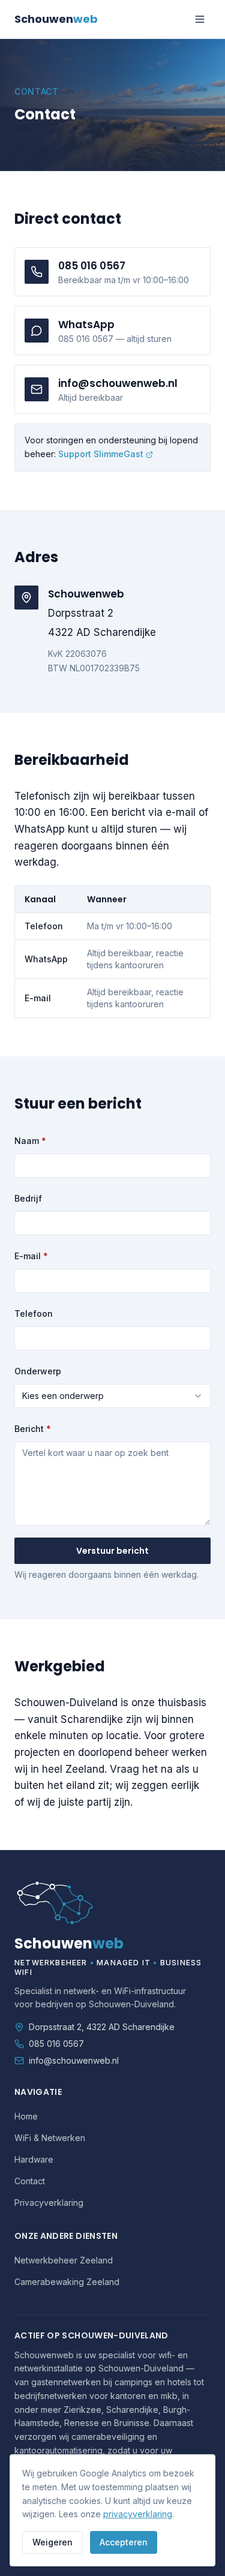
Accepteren (124, 2542)
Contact (30, 2181)
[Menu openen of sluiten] (200, 19)
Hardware (34, 2159)
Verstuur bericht (112, 1551)
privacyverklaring (138, 2514)
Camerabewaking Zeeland (67, 2282)
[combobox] (112, 1396)
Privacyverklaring (49, 2203)
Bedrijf (28, 1198)
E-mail (31, 1256)
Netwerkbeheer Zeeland (64, 2260)
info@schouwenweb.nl (74, 2060)
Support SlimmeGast (101, 454)
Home (26, 2116)
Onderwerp (38, 1371)
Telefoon (34, 1313)
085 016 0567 (56, 2044)
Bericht (33, 1429)
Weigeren (52, 2542)
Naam (30, 1141)
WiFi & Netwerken (50, 2138)
